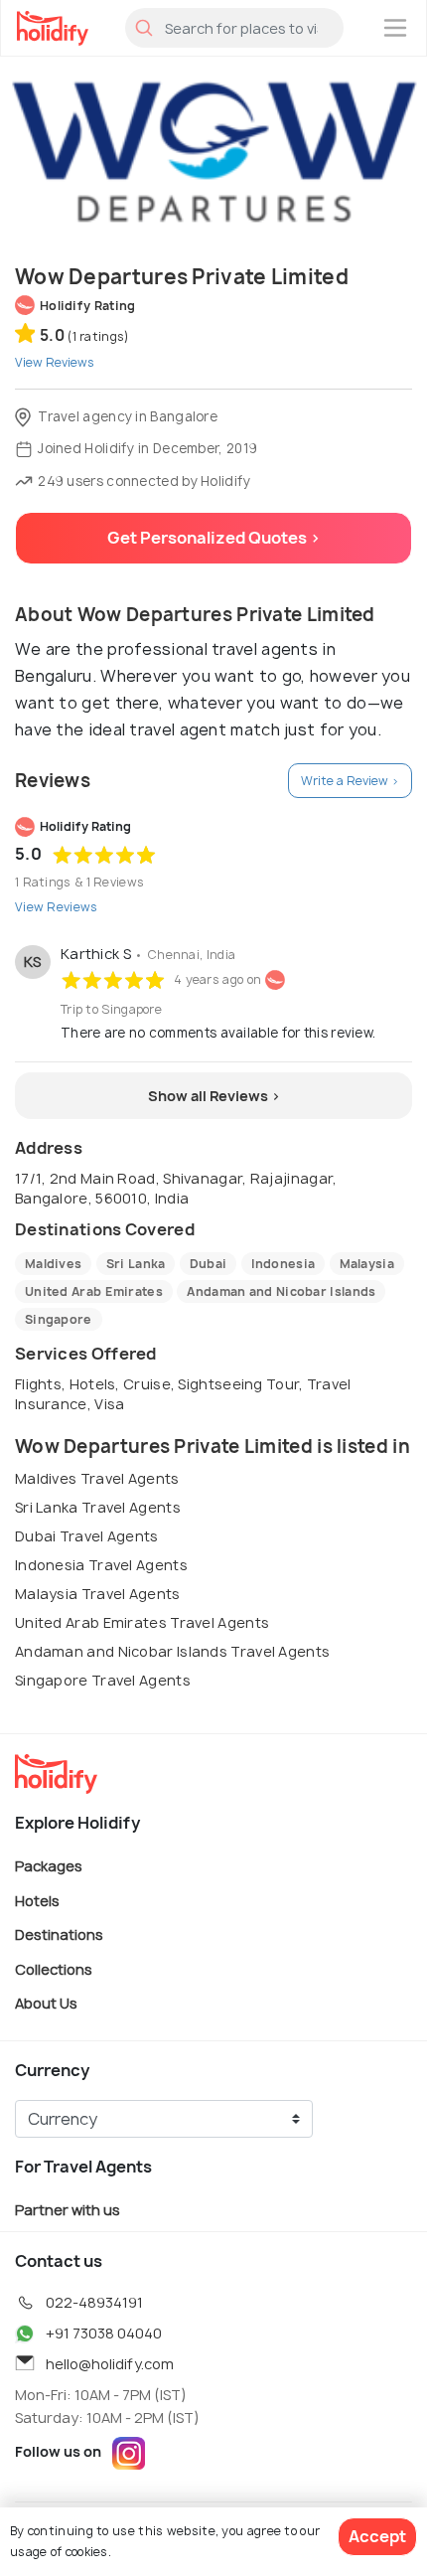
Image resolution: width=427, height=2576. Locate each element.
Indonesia (284, 1264)
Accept (377, 2536)
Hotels (37, 1900)
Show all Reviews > (214, 1096)
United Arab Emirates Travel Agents (142, 1622)
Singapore (59, 1319)
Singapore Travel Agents (103, 1680)
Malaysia (367, 1264)
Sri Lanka (136, 1264)
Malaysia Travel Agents (98, 1594)
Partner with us (68, 2210)
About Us (46, 2003)
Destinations (59, 1934)
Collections (54, 1968)
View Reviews (57, 907)
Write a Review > (350, 781)
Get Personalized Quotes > (214, 538)
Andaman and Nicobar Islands (281, 1291)
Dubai (209, 1264)
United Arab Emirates (94, 1291)
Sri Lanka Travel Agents (98, 1507)
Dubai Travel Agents (87, 1536)
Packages (49, 1866)
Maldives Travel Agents (97, 1478)
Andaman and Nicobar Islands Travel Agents (172, 1651)
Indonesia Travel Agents (101, 1565)
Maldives (53, 1264)
